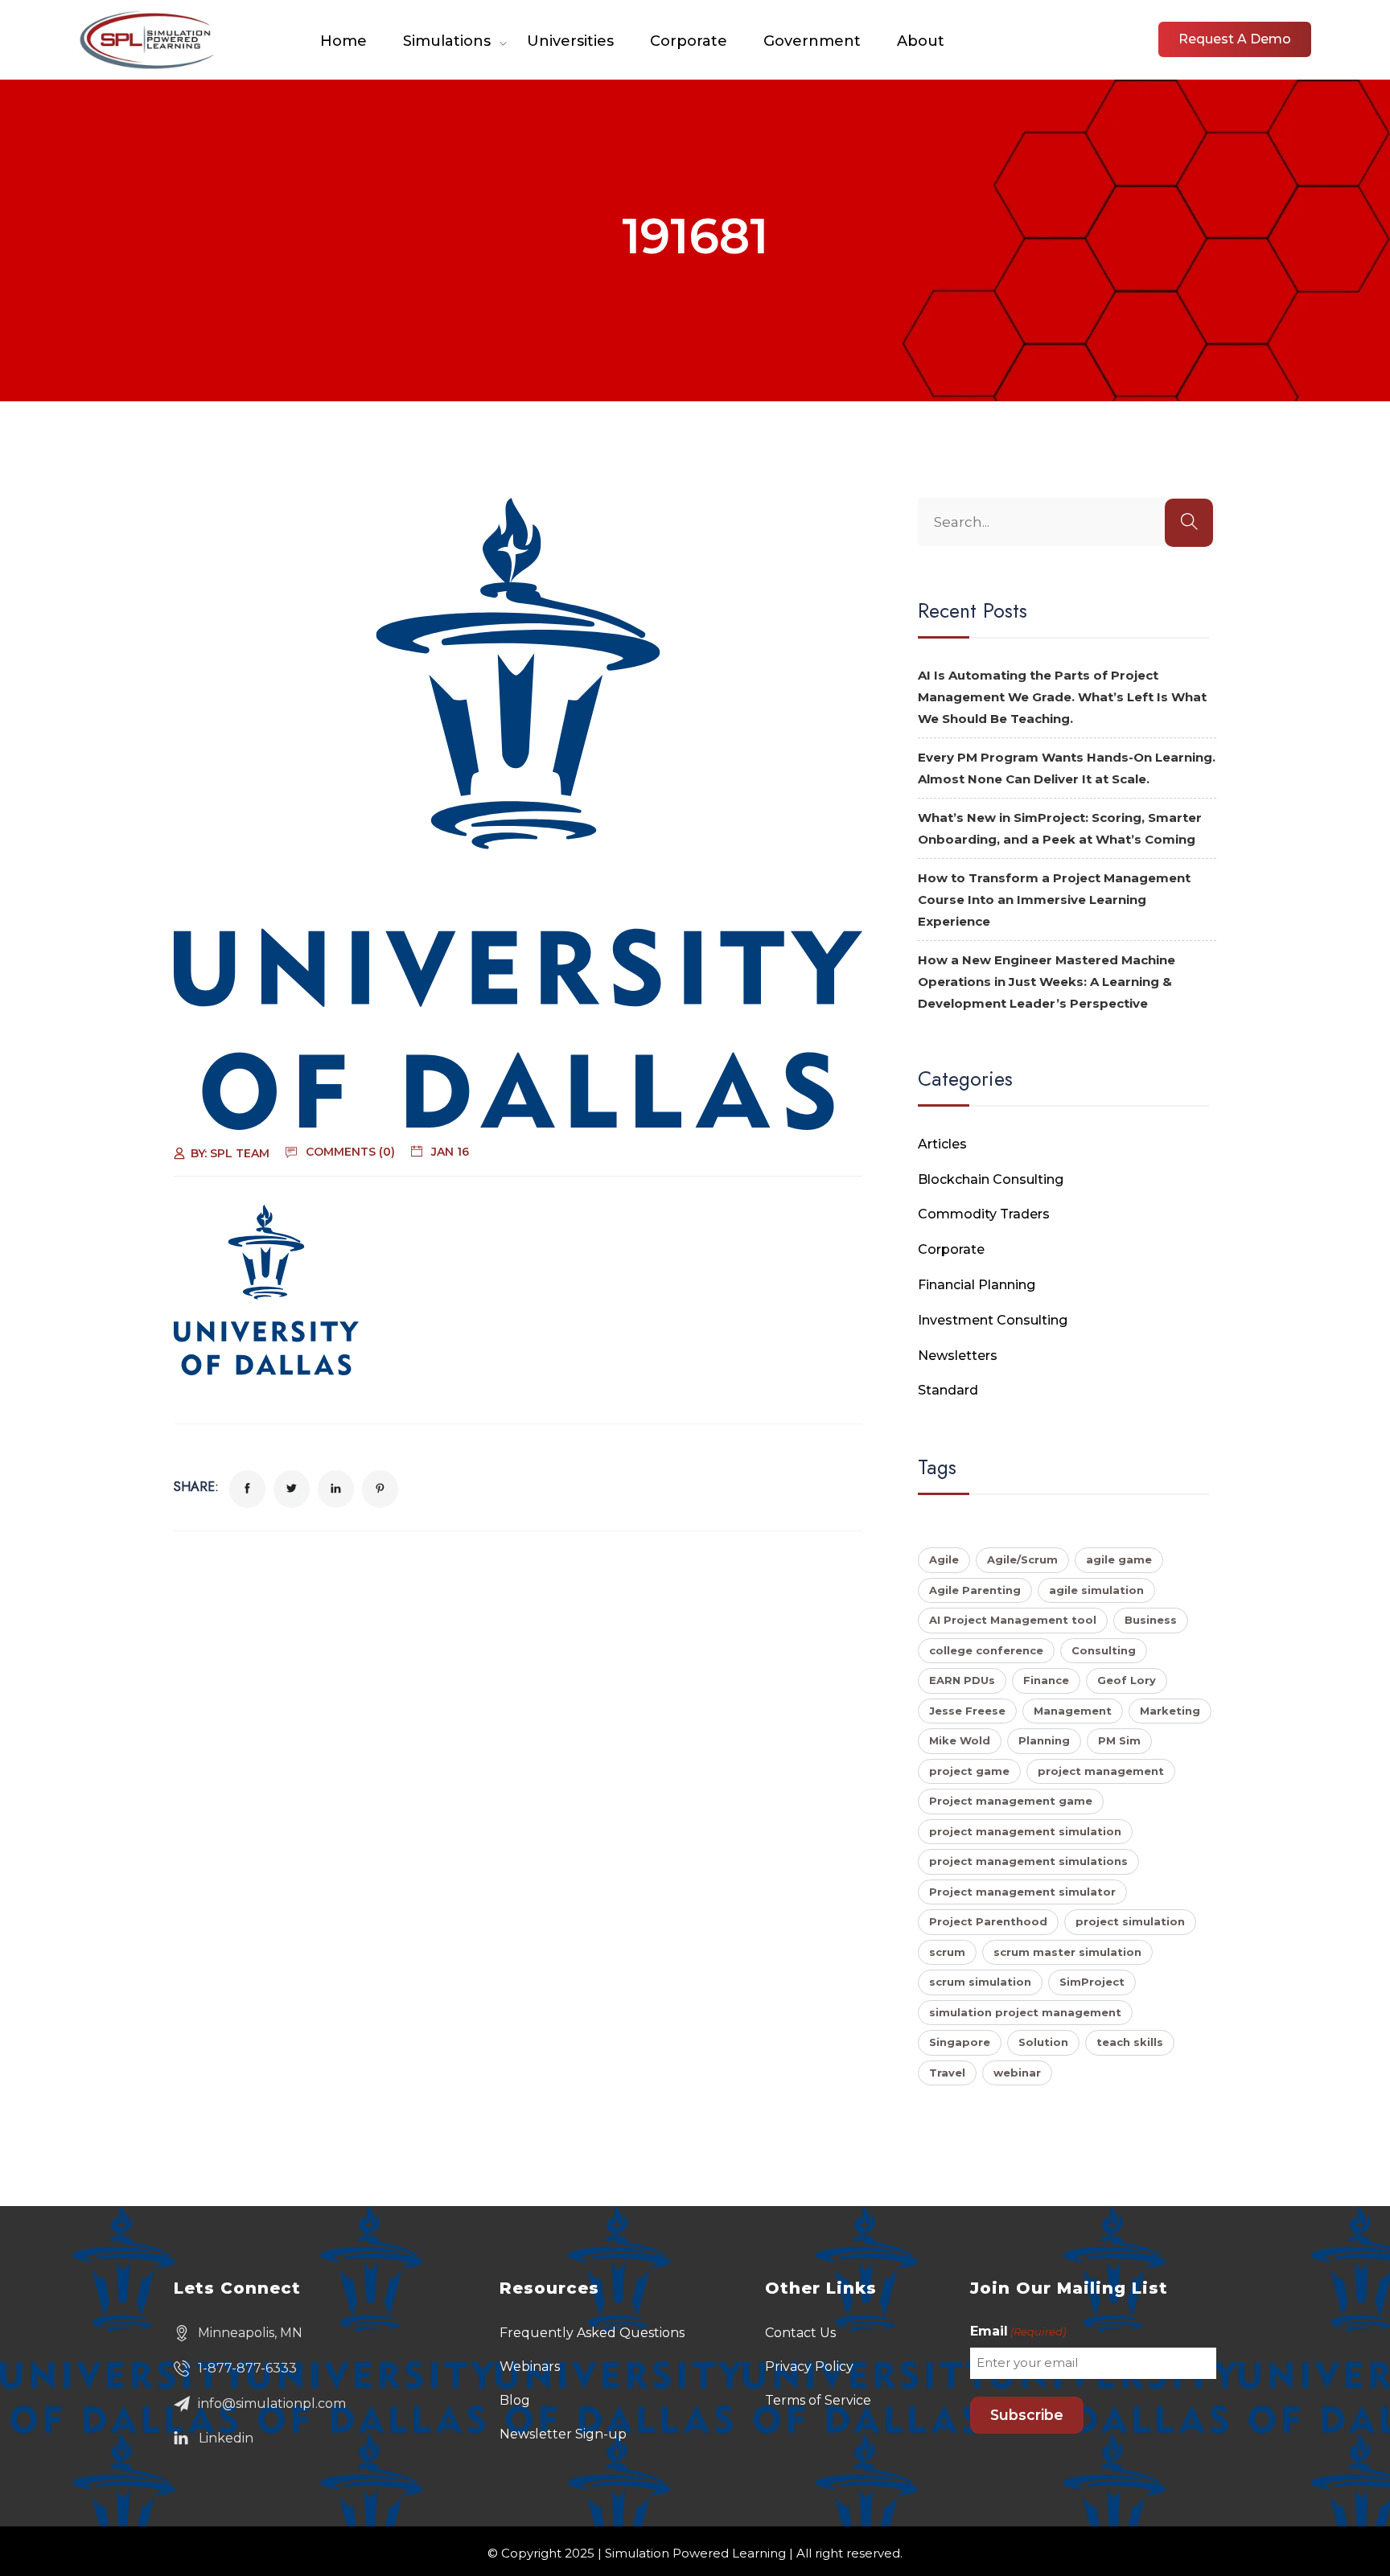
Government (812, 41)
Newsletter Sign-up (563, 2434)
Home (343, 41)
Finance (1046, 1680)
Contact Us (800, 2333)
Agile (944, 1559)
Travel (947, 2073)
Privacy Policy (809, 2366)
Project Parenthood (988, 1921)
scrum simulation (980, 1982)
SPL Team (240, 1153)
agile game (1119, 1559)
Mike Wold (960, 1740)
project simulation (1130, 1921)
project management (1101, 1771)
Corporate (689, 41)
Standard (948, 1390)
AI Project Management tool (1013, 1620)
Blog (515, 2400)
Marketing (1170, 1711)
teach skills (1130, 2042)
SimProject (1092, 1982)
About (921, 41)
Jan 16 (450, 1152)
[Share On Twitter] (292, 1489)
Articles (942, 1144)
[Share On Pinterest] (380, 1489)
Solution (1043, 2042)
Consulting (1104, 1650)
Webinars (530, 2366)
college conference (986, 1650)
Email (1018, 2331)
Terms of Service (818, 2400)
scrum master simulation (1067, 1952)
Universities (570, 41)
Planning (1044, 1740)
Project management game (1011, 1801)
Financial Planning (977, 1285)
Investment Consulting (993, 1320)
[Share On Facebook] (247, 1489)
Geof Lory (1127, 1680)
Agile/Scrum (1022, 1559)
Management (1073, 1711)
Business (1151, 1620)
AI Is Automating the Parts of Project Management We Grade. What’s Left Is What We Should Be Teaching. (1062, 697)
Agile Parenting (975, 1590)
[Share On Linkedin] (336, 1489)
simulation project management (1025, 2012)
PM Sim (1119, 1740)
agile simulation (1096, 1590)
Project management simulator (1022, 1892)
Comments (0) (350, 1152)
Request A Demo (1235, 39)
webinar (1017, 2073)
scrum (947, 1952)
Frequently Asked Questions (592, 2333)
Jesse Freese (967, 1711)
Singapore (960, 2042)
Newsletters (958, 1356)
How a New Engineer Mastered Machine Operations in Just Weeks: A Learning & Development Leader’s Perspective (1047, 982)
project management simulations (1028, 1861)
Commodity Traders (984, 1214)
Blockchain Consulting (991, 1179)
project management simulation (1025, 1831)
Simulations (447, 41)
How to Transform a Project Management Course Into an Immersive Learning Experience (1054, 900)
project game (969, 1771)
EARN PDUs (962, 1680)
